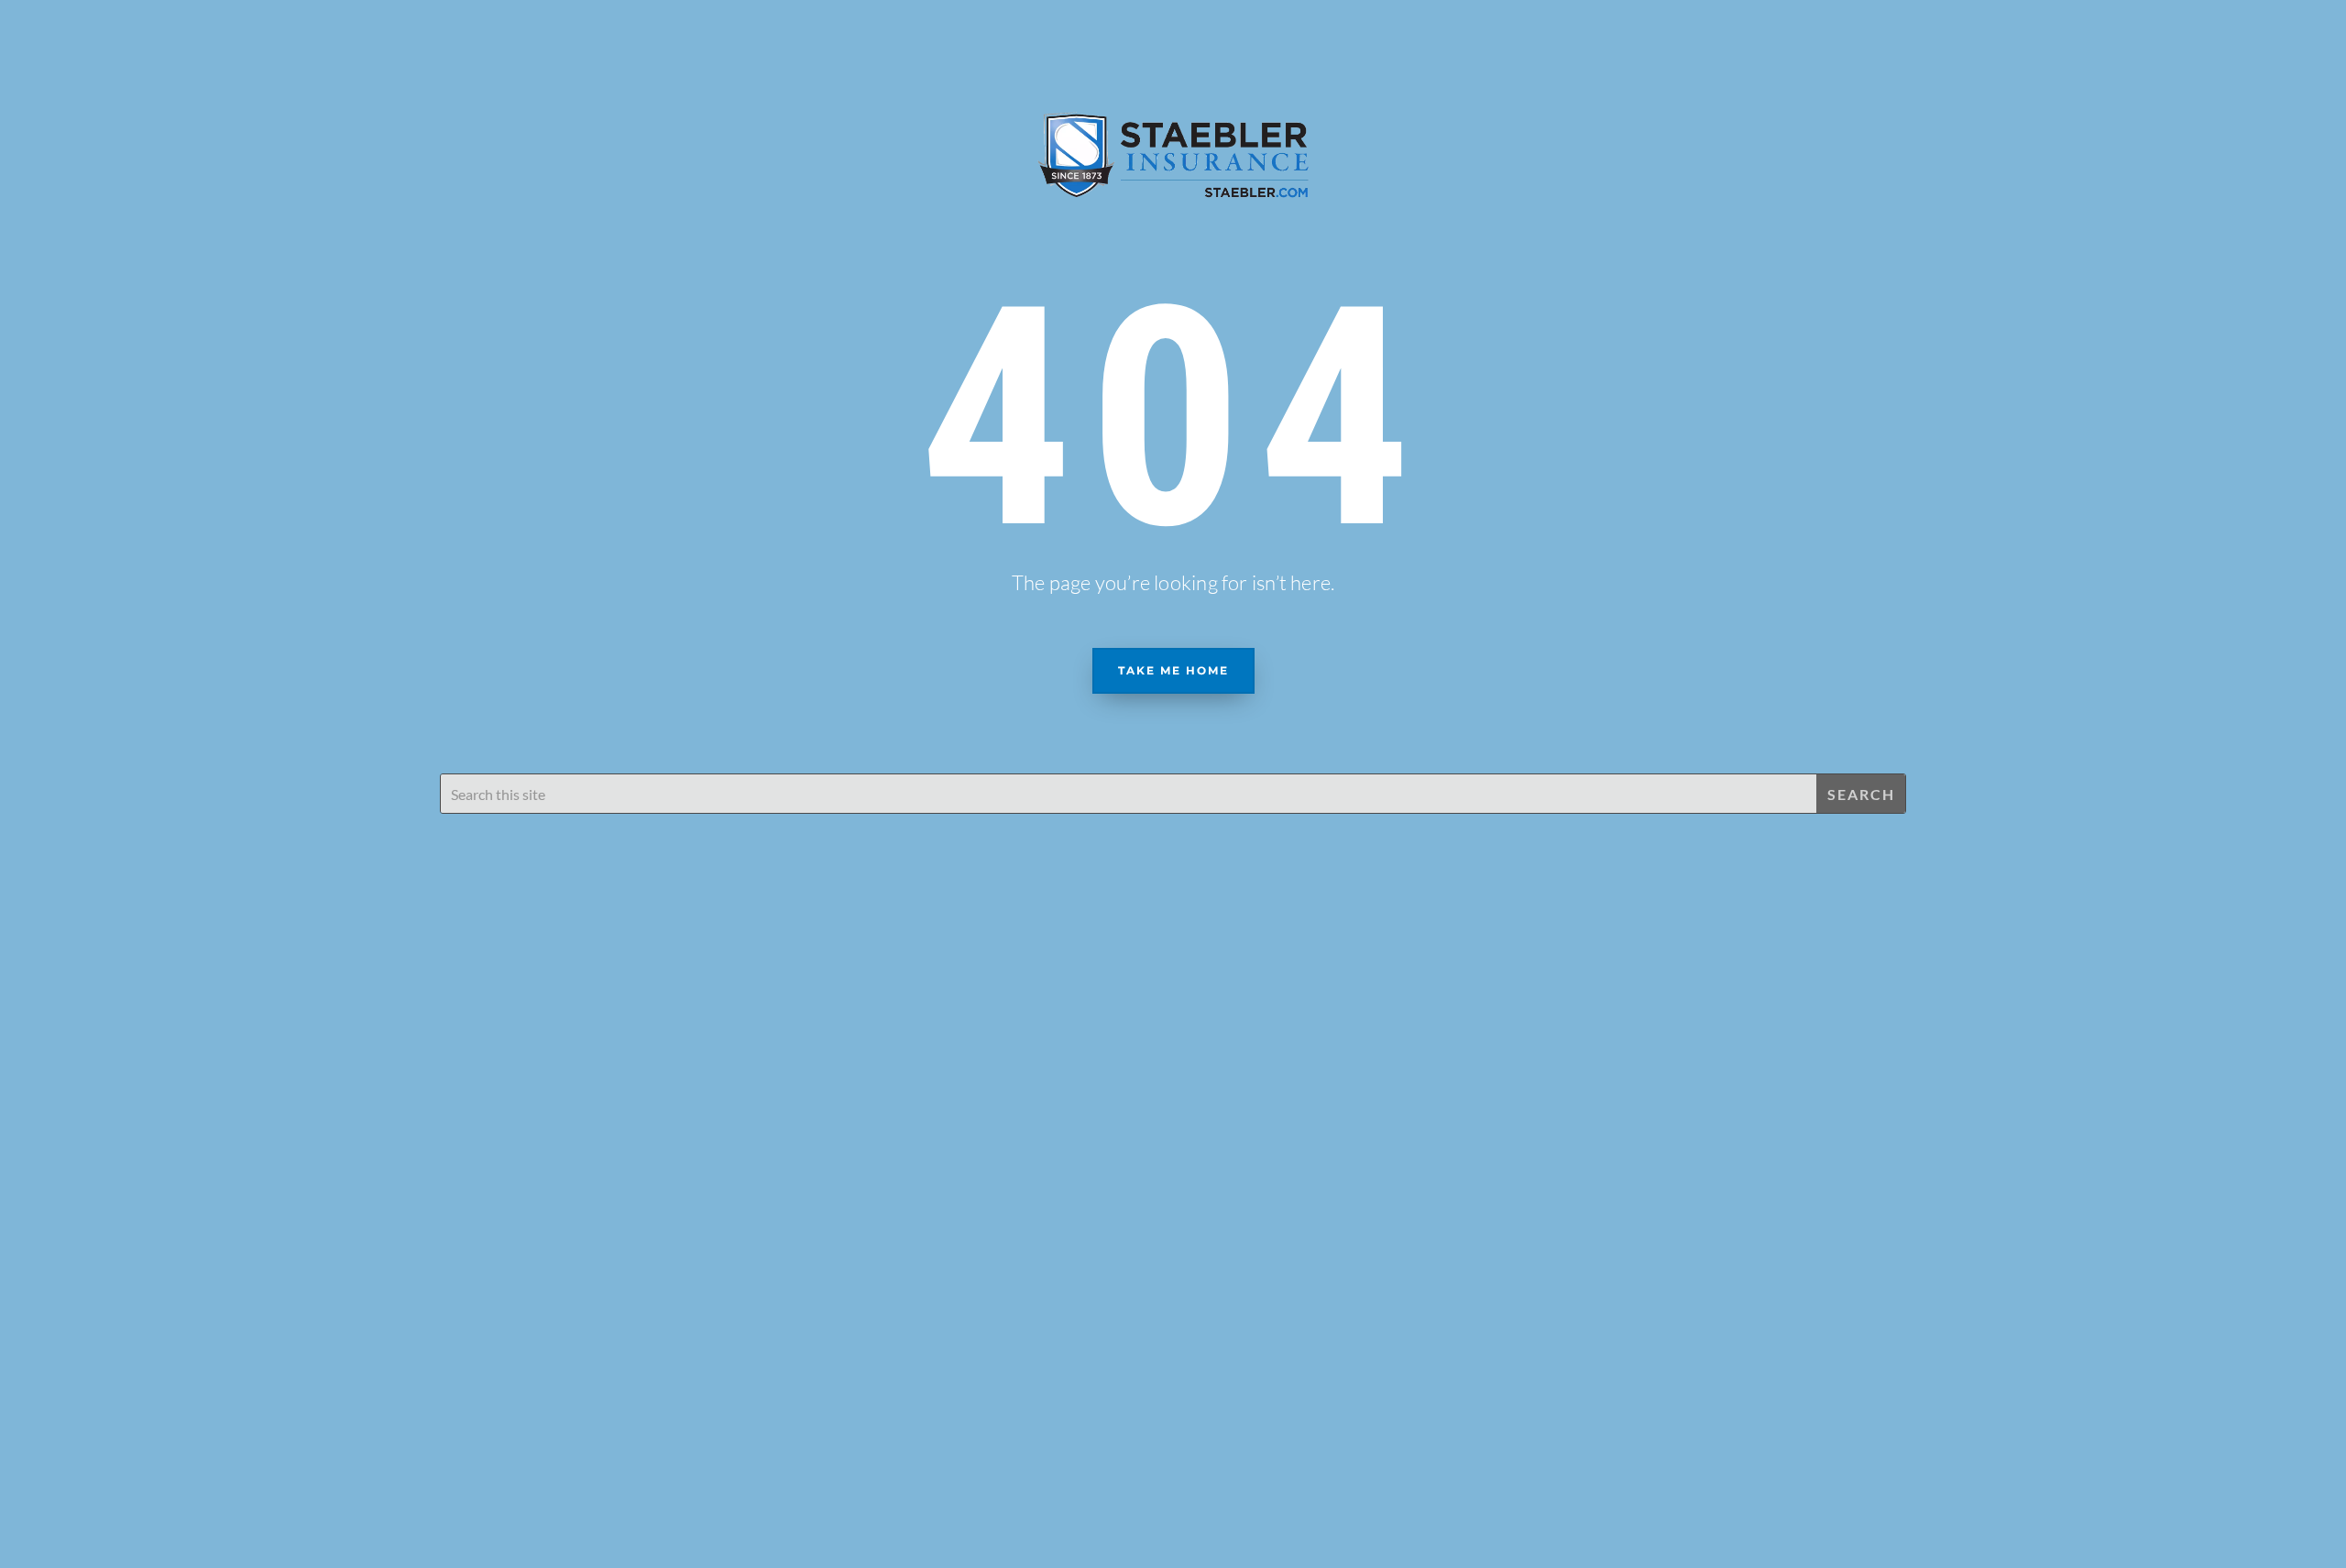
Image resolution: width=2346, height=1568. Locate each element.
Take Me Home (1173, 670)
